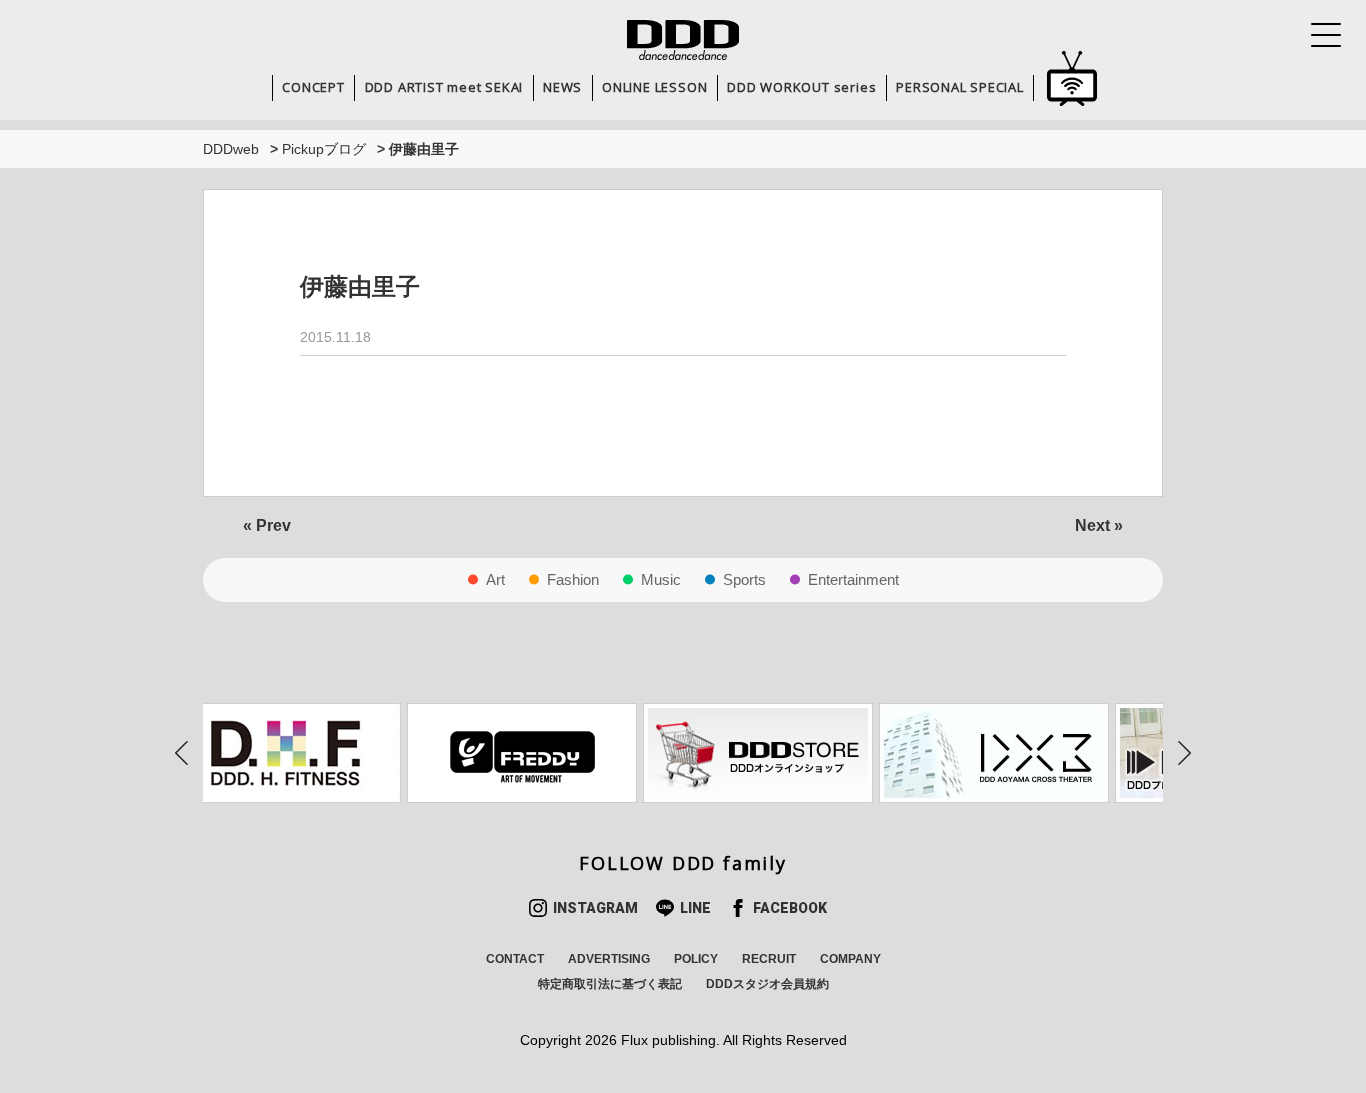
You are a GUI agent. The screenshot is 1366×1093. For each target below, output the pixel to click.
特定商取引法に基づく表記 (610, 984)
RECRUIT (769, 959)
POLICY (696, 959)
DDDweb (231, 149)
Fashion (573, 579)
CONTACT (515, 959)
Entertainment (853, 579)
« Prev (267, 525)
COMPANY (850, 959)
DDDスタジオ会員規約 (767, 984)
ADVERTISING (609, 959)
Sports (744, 579)
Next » (1099, 525)
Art (495, 579)
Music (661, 579)
